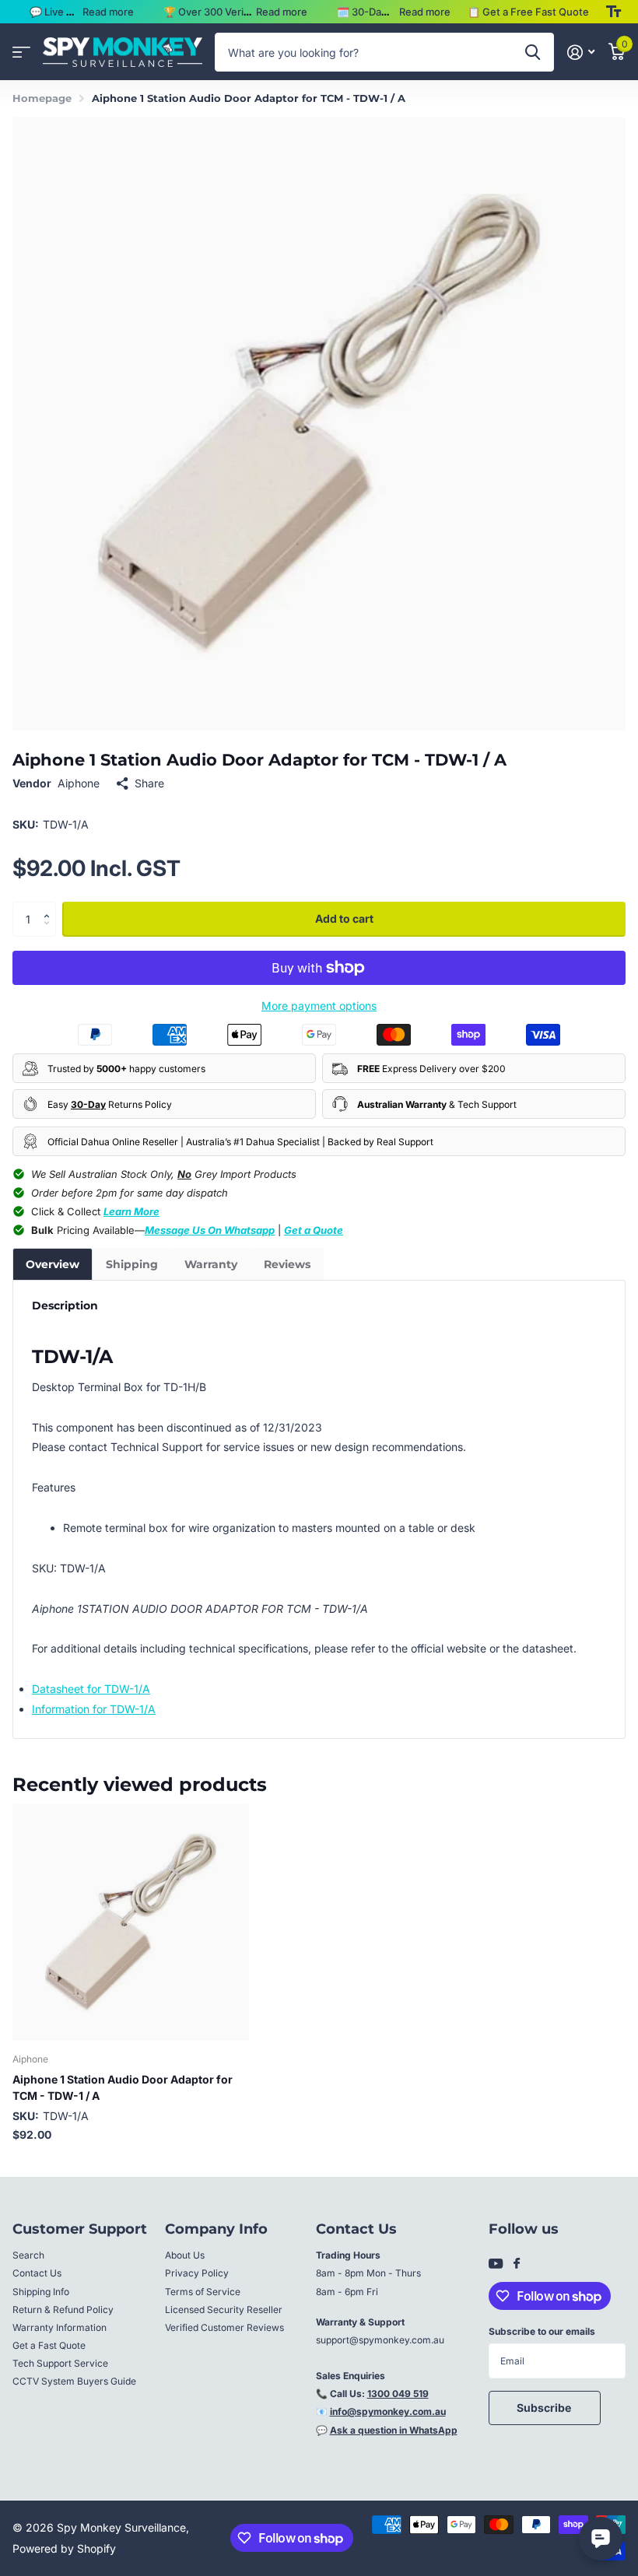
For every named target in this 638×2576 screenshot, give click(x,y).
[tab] (53, 1264)
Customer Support (80, 2229)
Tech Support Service (60, 2363)
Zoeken (533, 52)
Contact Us (37, 2273)
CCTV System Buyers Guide (74, 2381)
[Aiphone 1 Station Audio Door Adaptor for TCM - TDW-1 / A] (131, 1922)
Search (28, 2255)
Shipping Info (41, 2292)
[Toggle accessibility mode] (613, 12)
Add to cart (344, 918)
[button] (50, 906)
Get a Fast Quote (49, 2345)
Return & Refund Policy (63, 2310)
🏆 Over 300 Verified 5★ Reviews (244, 12)
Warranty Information (60, 2327)
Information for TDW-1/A (94, 1709)
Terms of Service (203, 2292)
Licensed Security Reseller (224, 2310)
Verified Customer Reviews (224, 2327)
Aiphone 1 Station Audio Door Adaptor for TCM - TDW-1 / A (123, 2087)
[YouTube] (496, 2264)
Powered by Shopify (64, 2548)
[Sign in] (581, 53)
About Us (185, 2255)
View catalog (21, 53)
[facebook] (517, 2264)
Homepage (42, 98)
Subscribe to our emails (542, 2331)
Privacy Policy (197, 2273)
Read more (108, 12)
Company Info (216, 2229)
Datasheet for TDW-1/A (91, 1689)
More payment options (319, 1006)
